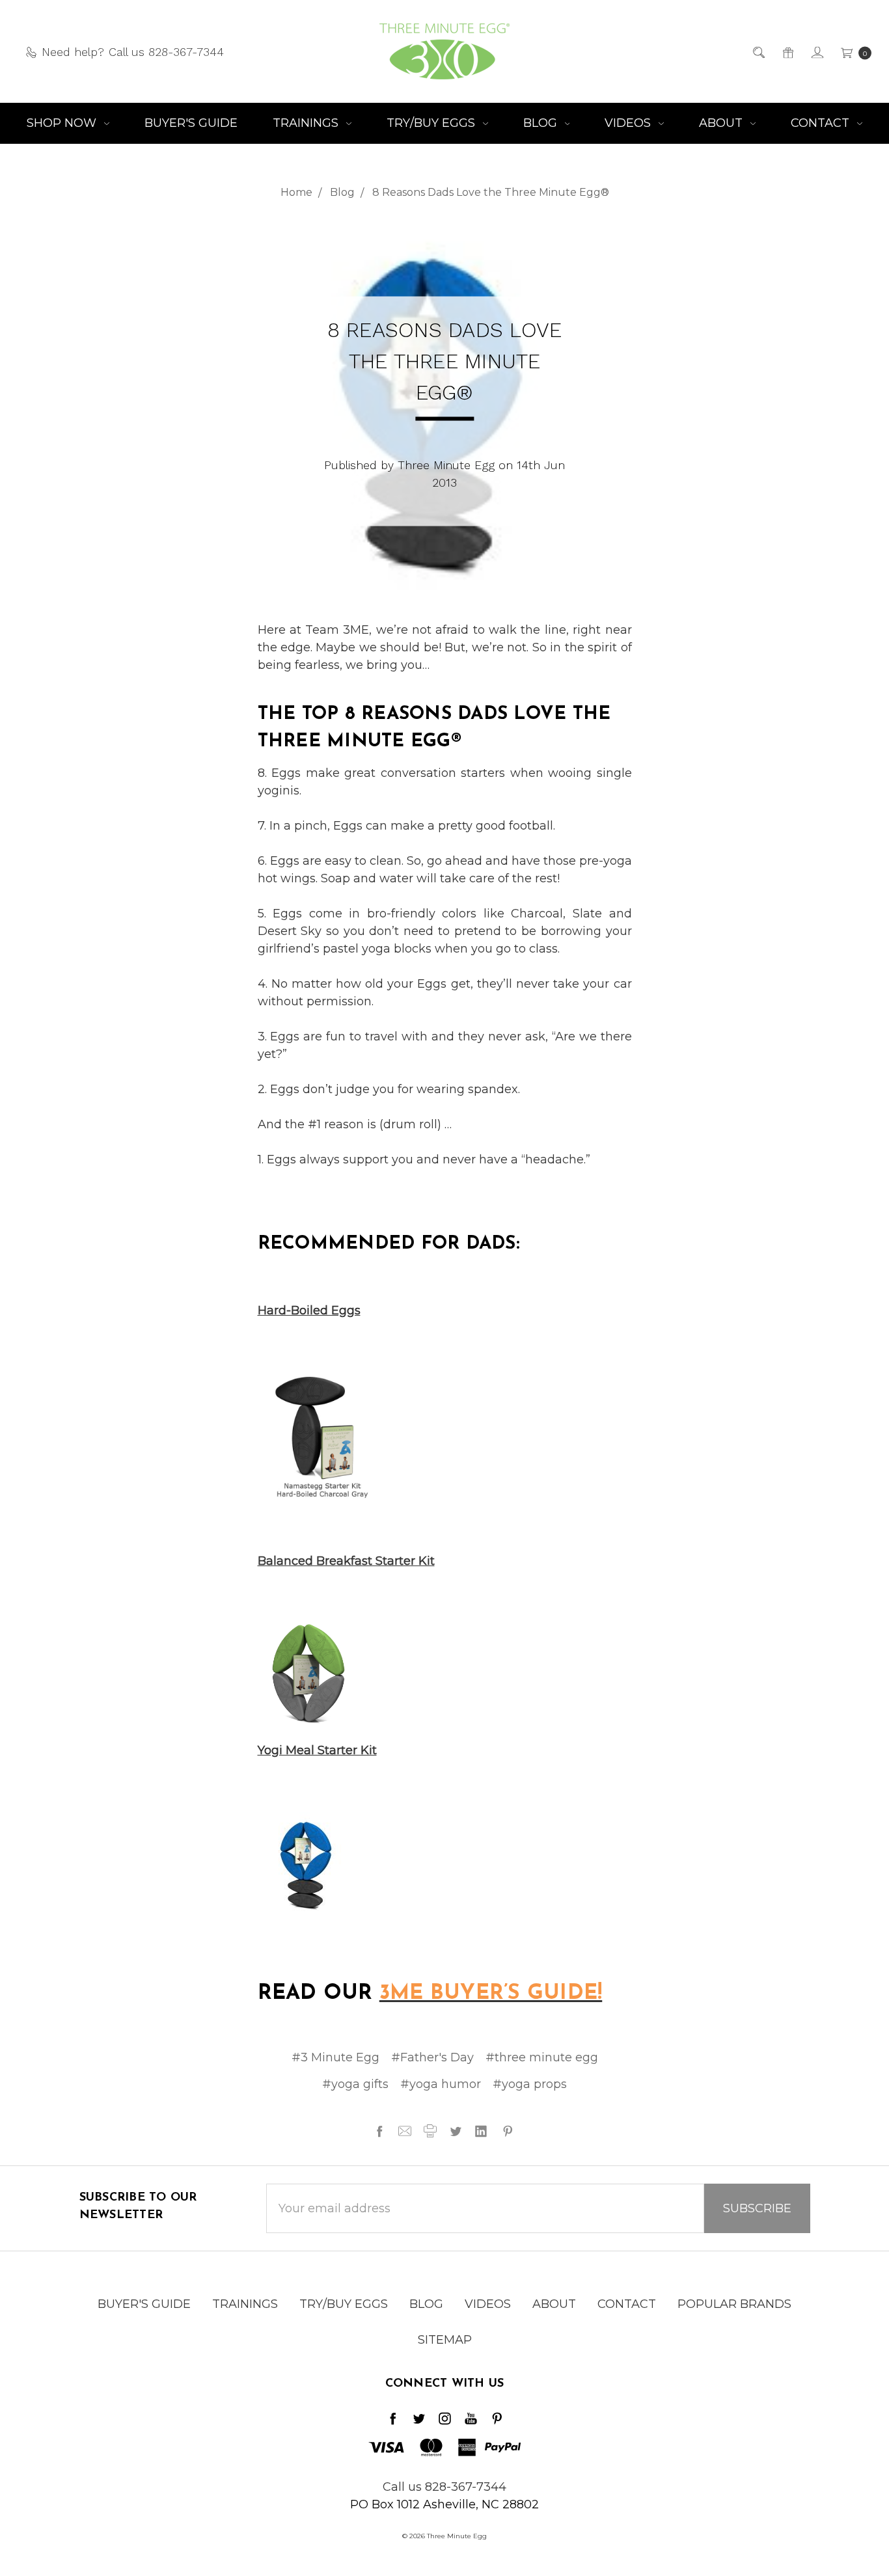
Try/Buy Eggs (432, 123)
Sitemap (445, 2340)
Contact (822, 123)
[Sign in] (816, 52)
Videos (629, 123)
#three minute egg (542, 2057)
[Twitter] (456, 2131)
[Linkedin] (481, 2131)
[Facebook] (379, 2131)
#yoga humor (441, 2084)
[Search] (758, 52)
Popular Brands (734, 2304)
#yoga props (530, 2084)
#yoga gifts (355, 2084)
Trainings (307, 123)
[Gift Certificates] (787, 52)
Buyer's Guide (191, 123)
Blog (542, 123)
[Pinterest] (508, 2131)
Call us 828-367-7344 (444, 2487)
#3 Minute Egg (335, 2057)
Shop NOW (63, 123)
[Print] (430, 2131)
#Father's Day (432, 2057)
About (722, 123)
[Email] (405, 2131)
